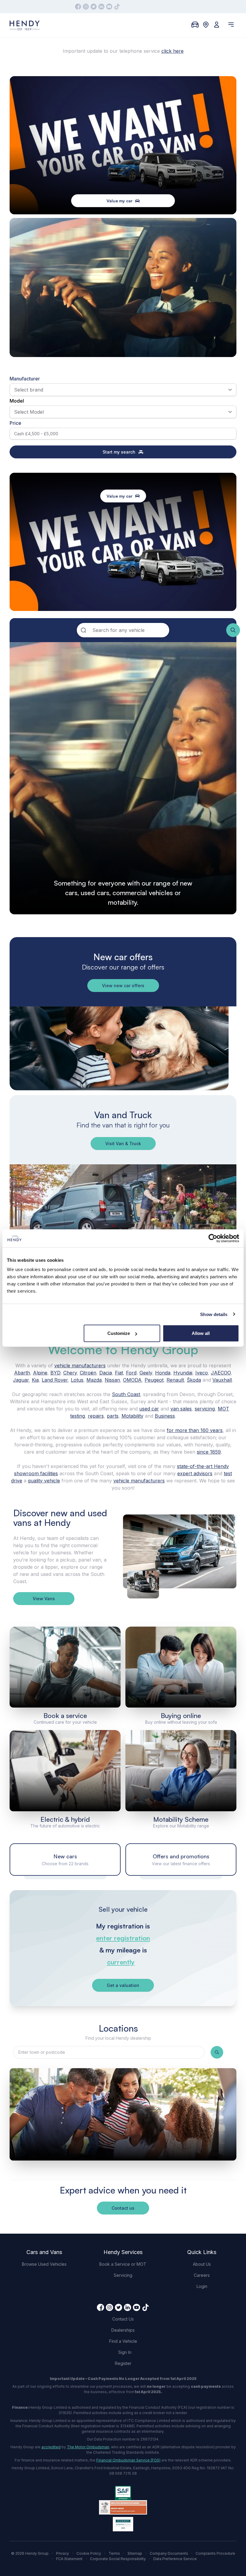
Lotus (77, 1380)
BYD (55, 1373)
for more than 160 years (195, 1430)
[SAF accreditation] (123, 2493)
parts (113, 1416)
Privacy (63, 2553)
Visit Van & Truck (123, 1144)
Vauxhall (222, 1380)
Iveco (202, 1373)
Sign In (125, 2352)
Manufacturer (25, 379)
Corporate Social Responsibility (118, 2559)
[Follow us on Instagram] (86, 7)
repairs (96, 1416)
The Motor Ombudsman (88, 2447)
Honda (163, 1373)
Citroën (88, 1373)
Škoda (194, 1380)
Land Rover (55, 1380)
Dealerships (123, 2330)
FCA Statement (69, 2559)
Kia (35, 1380)
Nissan (112, 1380)
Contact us (123, 2208)
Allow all (201, 1333)
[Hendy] (25, 25)
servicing (205, 1409)
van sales (181, 1409)
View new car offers (123, 986)
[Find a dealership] (206, 25)
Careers (202, 2275)
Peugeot (154, 1380)
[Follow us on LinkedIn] (101, 7)
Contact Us (123, 2319)
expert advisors (195, 1473)
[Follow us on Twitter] (94, 7)
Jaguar (21, 1380)
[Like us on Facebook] (78, 7)
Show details (214, 1314)
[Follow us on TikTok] (117, 7)
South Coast (126, 1394)
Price (15, 423)
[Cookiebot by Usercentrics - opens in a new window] (213, 1238)
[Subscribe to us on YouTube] (109, 7)
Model (17, 401)
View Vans (44, 1599)
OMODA (132, 1380)
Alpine (40, 1373)
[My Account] (217, 25)
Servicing (123, 2275)
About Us (202, 2264)
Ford (131, 1373)
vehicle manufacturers (80, 1365)
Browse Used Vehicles (44, 2264)
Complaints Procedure (215, 2553)
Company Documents (169, 2553)
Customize (119, 1333)
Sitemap (135, 2553)
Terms (114, 2553)
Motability (132, 1416)
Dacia (106, 1373)
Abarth (22, 1373)
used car (149, 1409)
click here (172, 51)
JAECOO (221, 1373)
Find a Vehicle (123, 2341)
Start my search (119, 452)
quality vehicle (44, 1481)
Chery (70, 1373)
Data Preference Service (175, 2559)
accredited (51, 2447)
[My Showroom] (195, 25)
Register (123, 2363)
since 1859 (209, 1452)
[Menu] (231, 25)
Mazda (94, 1380)
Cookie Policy (89, 2553)
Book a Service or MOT (123, 2264)
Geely (146, 1373)
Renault (175, 1380)
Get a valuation (123, 1985)
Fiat (119, 1373)
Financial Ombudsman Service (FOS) (128, 2460)
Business (165, 1416)
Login (202, 2286)
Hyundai (183, 1373)
